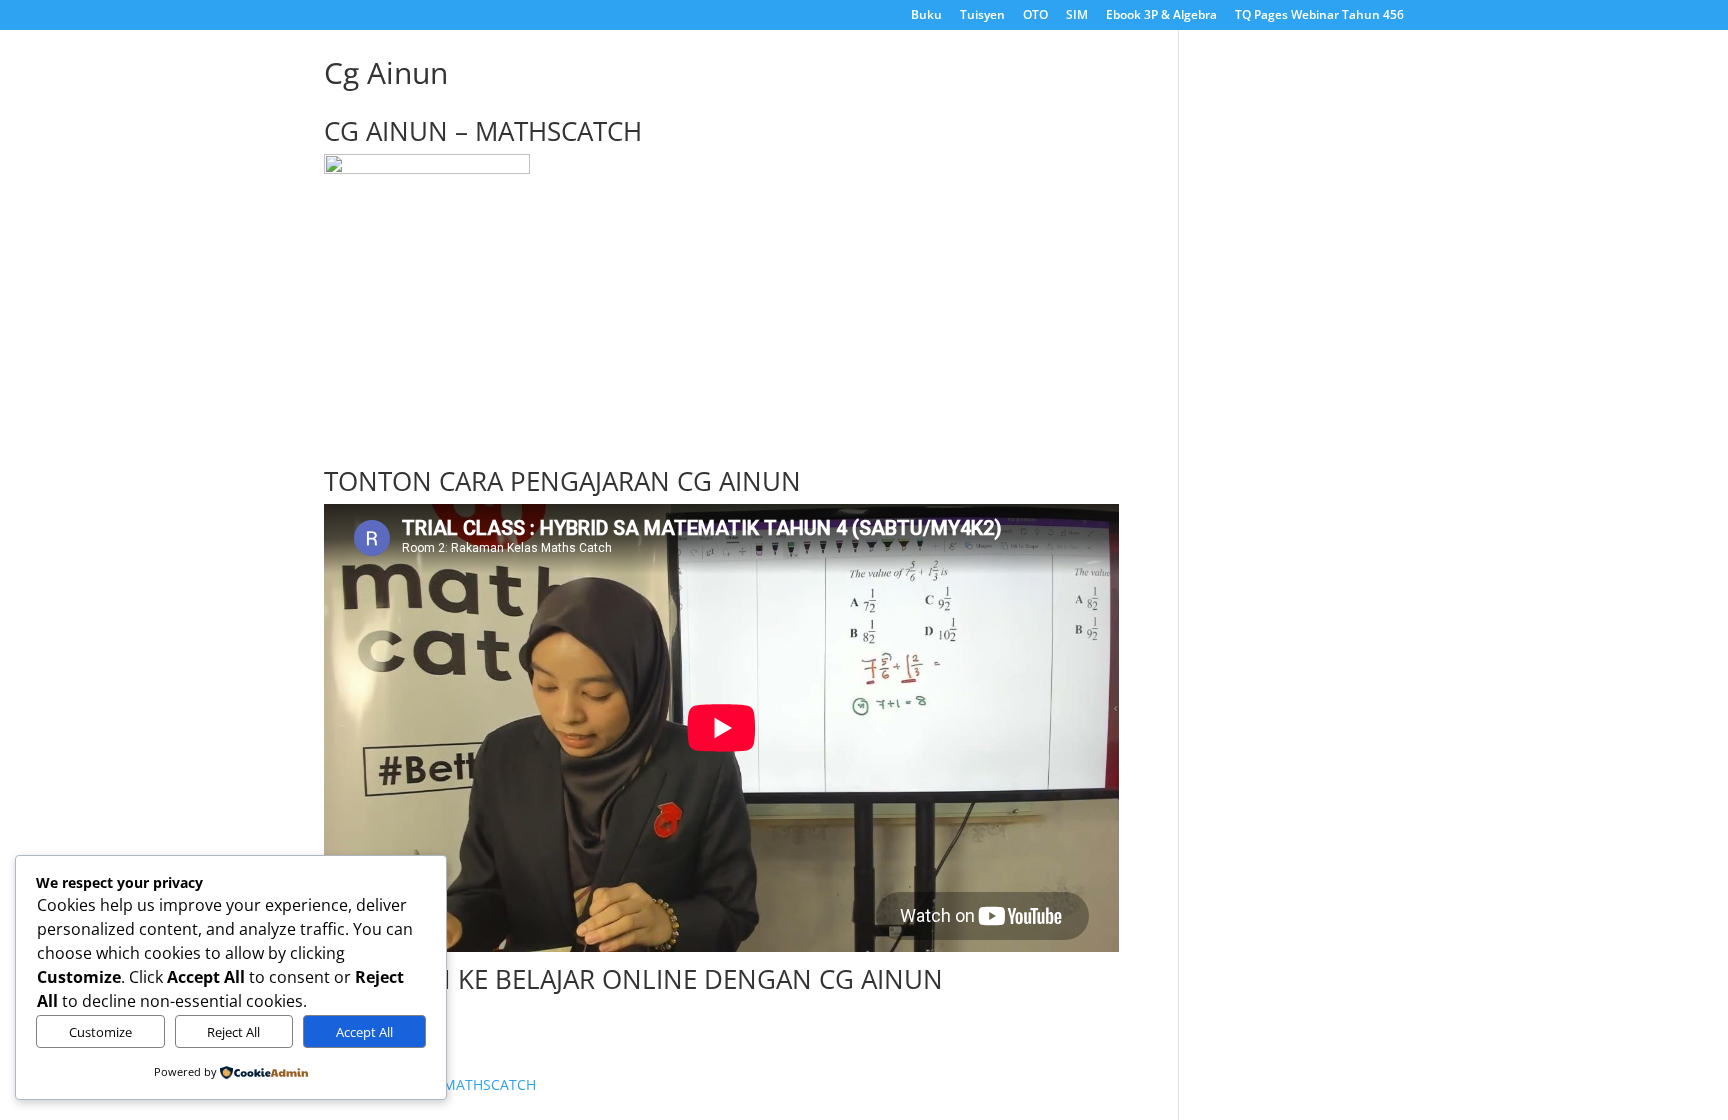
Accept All (364, 1032)
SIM (1077, 16)
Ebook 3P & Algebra (1161, 16)
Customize (100, 1032)
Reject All (233, 1032)
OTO (1035, 16)
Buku (926, 16)
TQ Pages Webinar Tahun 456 (1319, 16)
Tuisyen (982, 16)
